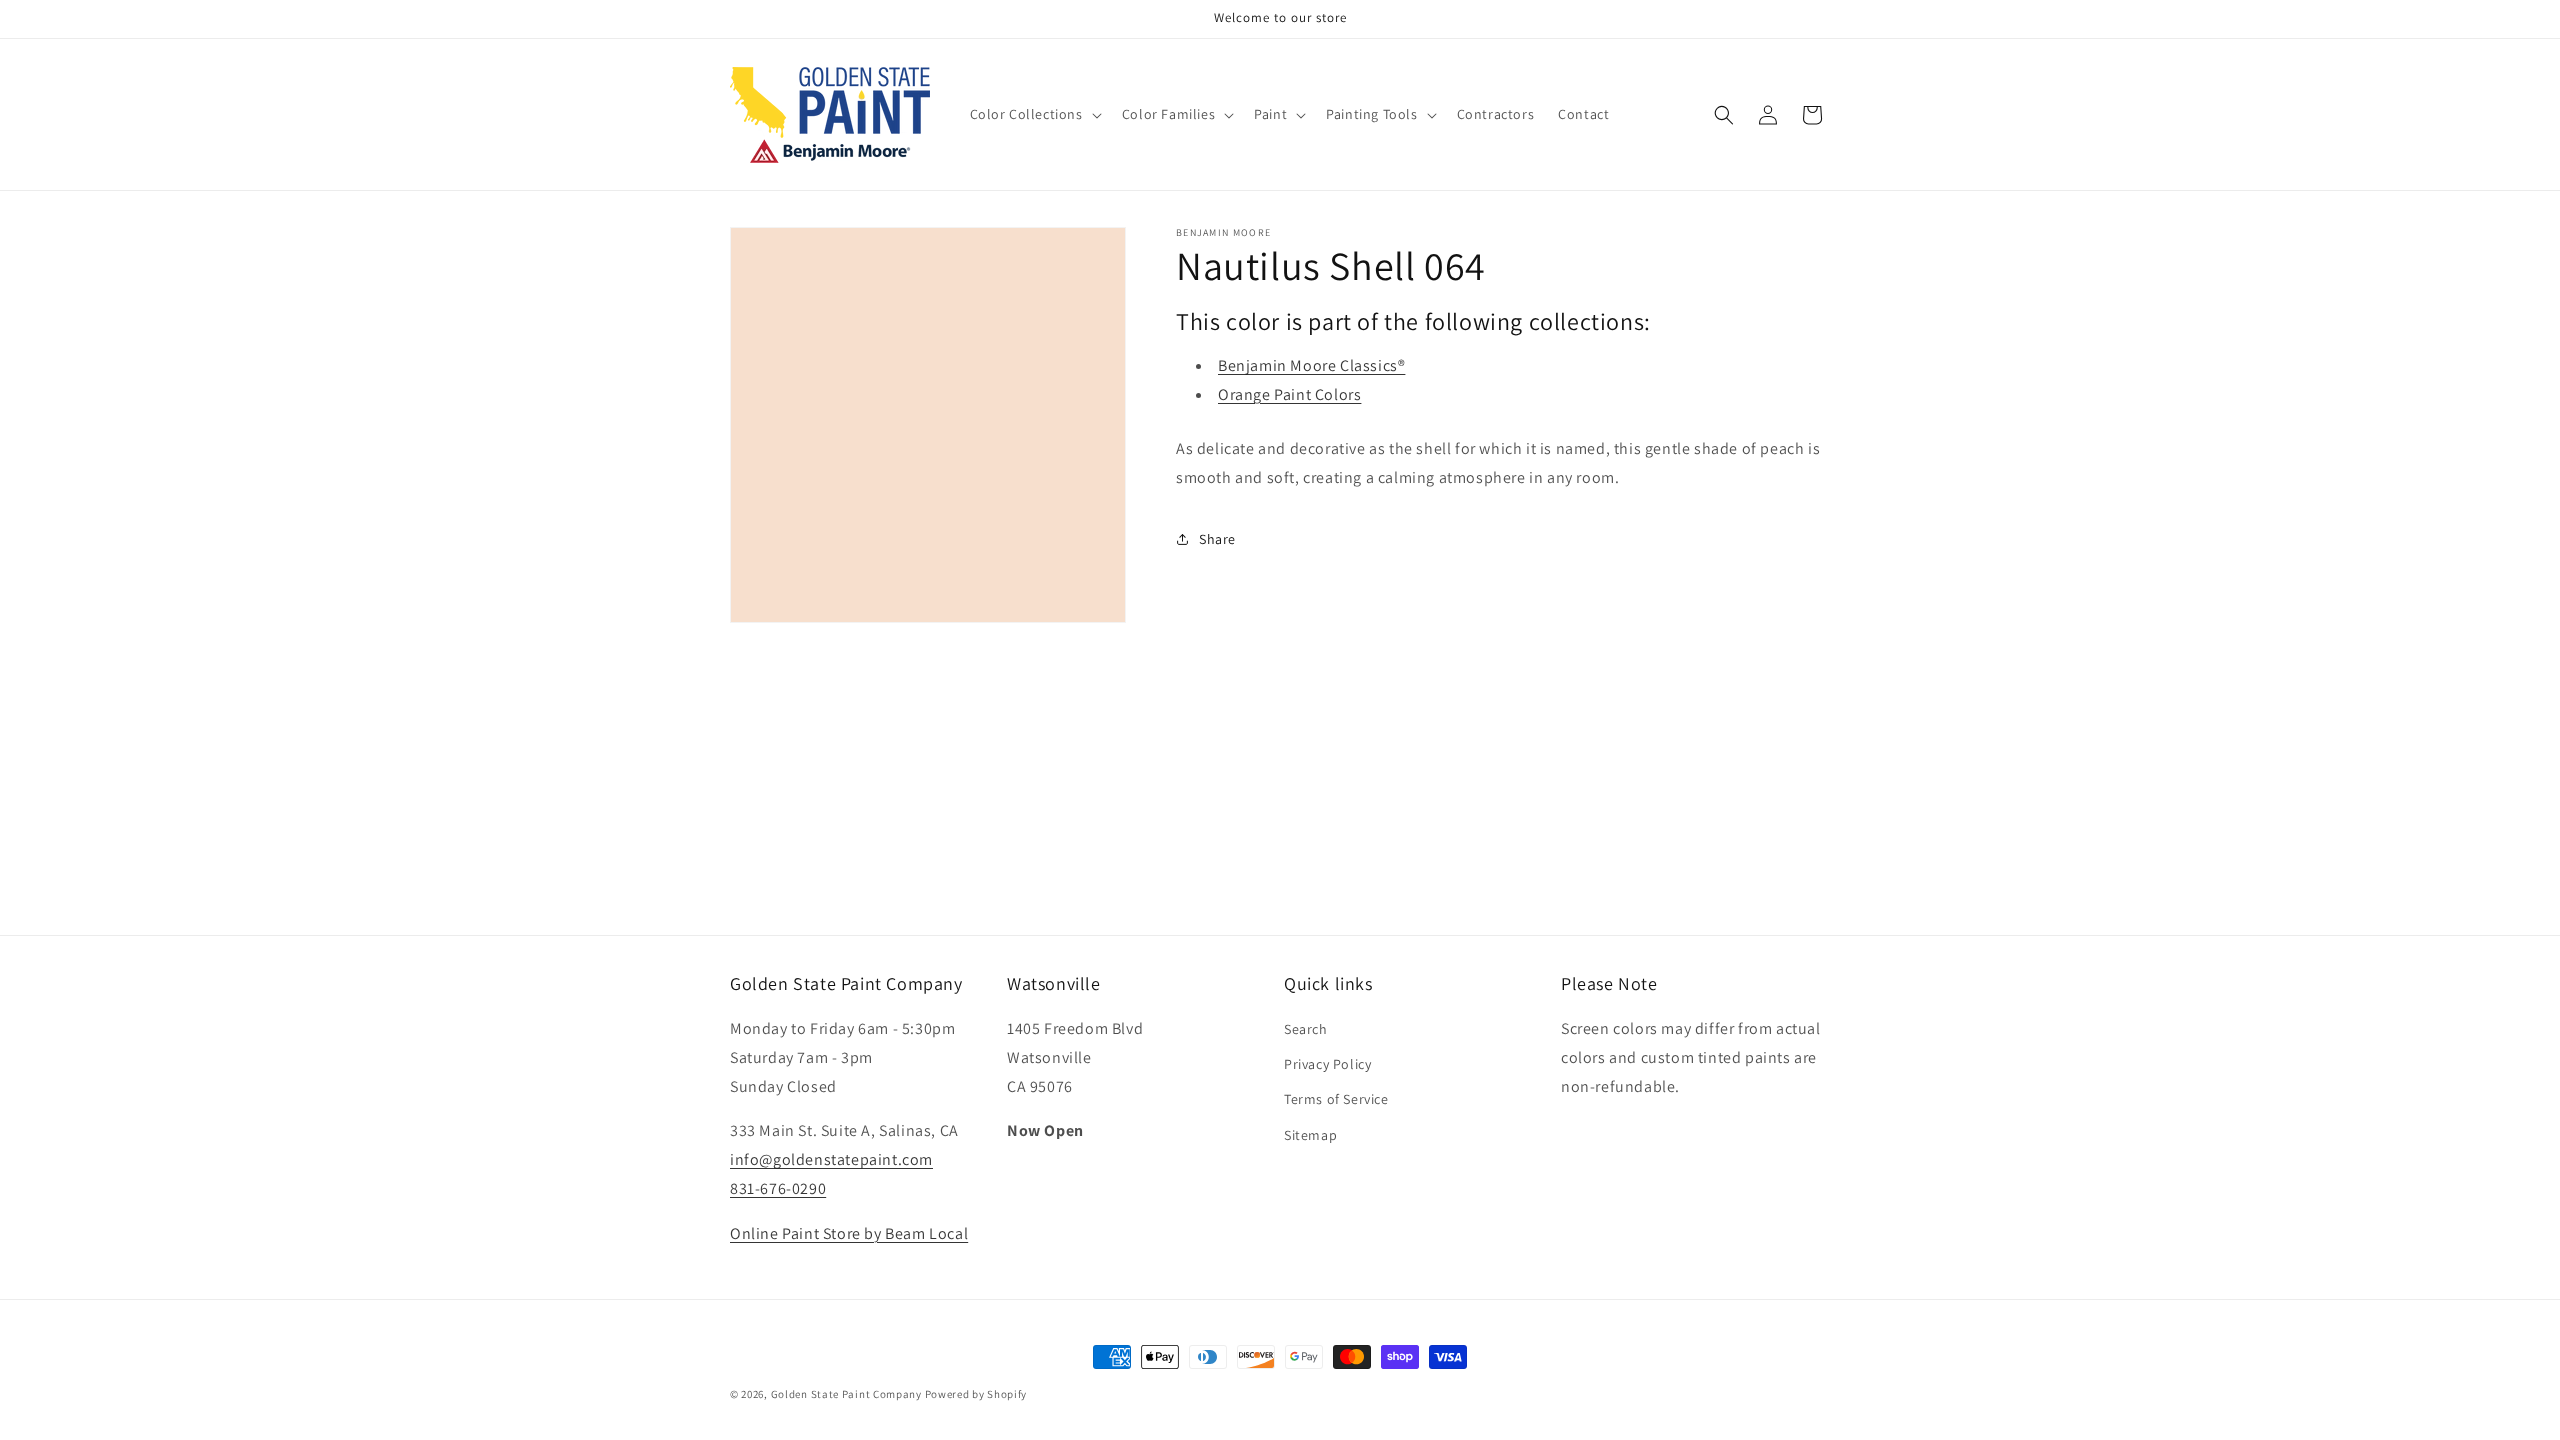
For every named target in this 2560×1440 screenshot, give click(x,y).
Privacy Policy (1327, 1064)
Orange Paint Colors (1289, 394)
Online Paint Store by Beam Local (849, 1233)
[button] (1034, 114)
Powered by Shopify (976, 1394)
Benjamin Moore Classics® (1311, 365)
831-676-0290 (778, 1188)
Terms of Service (1336, 1099)
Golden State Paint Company (846, 1394)
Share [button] (1217, 539)
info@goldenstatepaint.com (831, 1159)
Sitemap (1310, 1135)
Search (1306, 1029)
